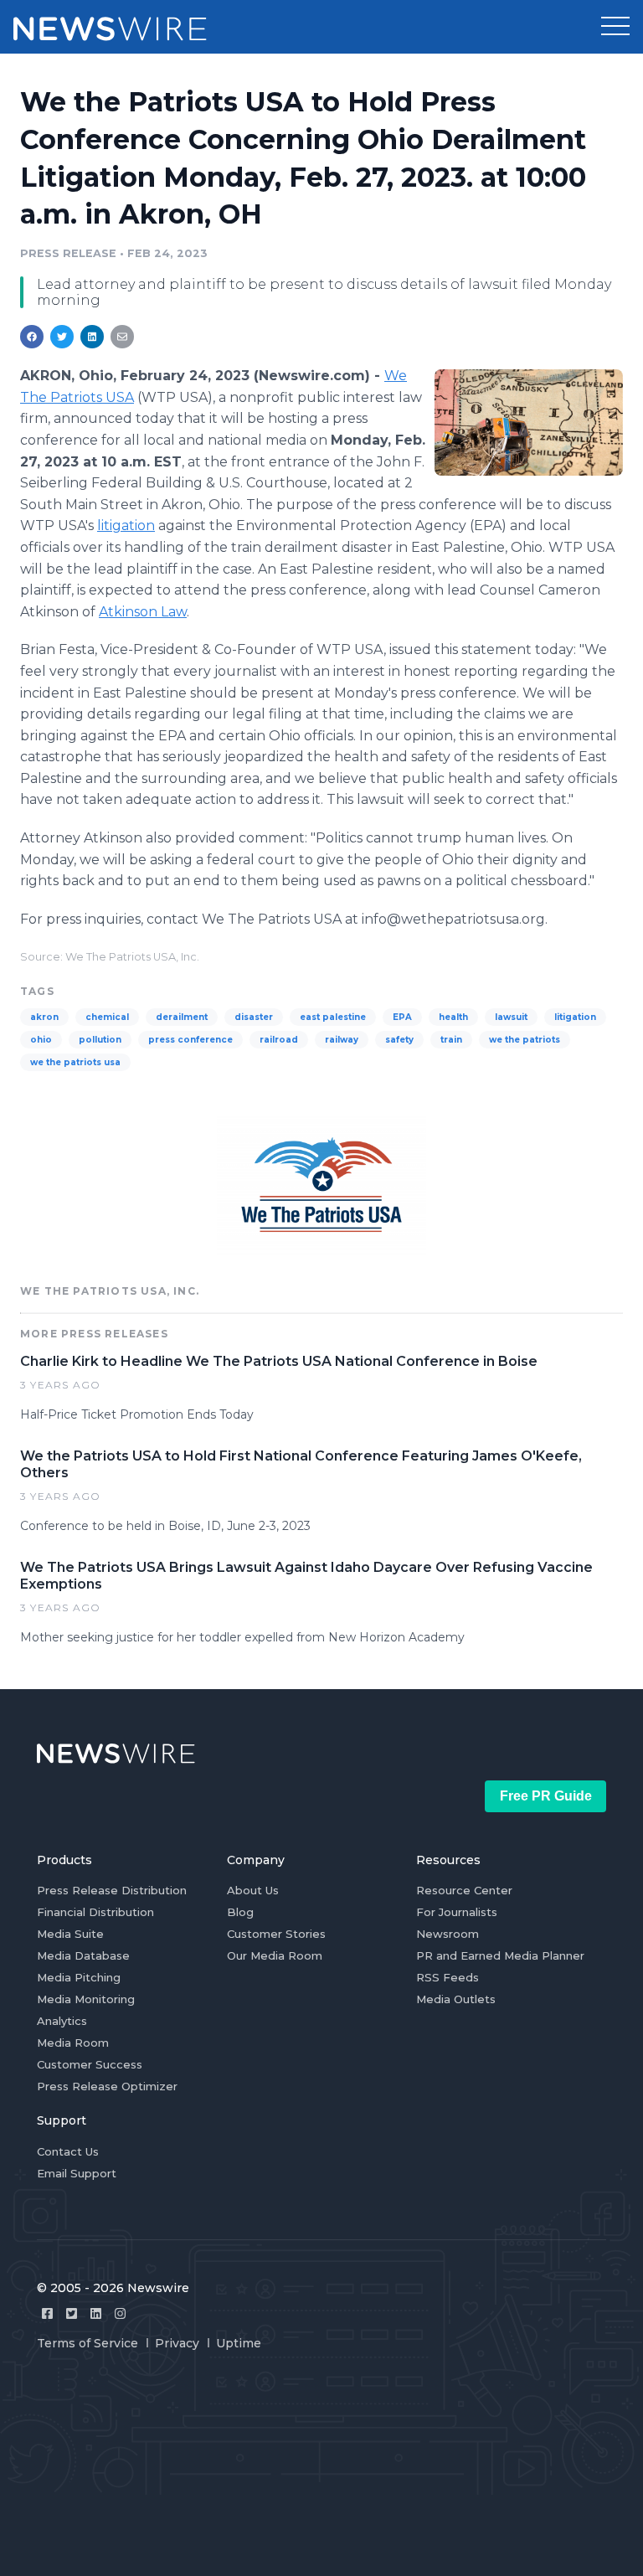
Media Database (83, 1955)
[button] (615, 27)
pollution (100, 1040)
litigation (126, 526)
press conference (190, 1040)
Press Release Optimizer (107, 2086)
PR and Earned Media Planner (500, 1955)
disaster (254, 1017)
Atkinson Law (143, 612)
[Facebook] (47, 2313)
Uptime (239, 2343)
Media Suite (70, 1934)
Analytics (62, 2021)
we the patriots (525, 1040)
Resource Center (464, 1890)
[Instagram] (120, 2313)
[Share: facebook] (32, 337)
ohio (41, 1040)
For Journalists (457, 1912)
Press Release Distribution (112, 1890)
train (451, 1040)
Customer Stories (276, 1934)
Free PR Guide (546, 1796)
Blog (240, 1912)
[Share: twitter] (62, 337)
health (453, 1017)
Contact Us (68, 2151)
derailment (182, 1017)
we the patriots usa (75, 1062)
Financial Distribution (95, 1912)
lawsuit (511, 1017)
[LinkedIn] (96, 2313)
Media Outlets (456, 1999)
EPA (402, 1017)
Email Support (77, 2173)
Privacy (177, 2343)
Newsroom (448, 1934)
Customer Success (90, 2064)
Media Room (73, 2043)
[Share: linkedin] (93, 337)
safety (399, 1040)
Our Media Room (275, 1955)
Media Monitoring (86, 1999)
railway (342, 1040)
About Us (253, 1890)
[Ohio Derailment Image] (529, 422)
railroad (279, 1040)
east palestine (333, 1017)
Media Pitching (79, 1977)
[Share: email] (122, 337)
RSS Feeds (448, 1977)
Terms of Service (87, 2343)
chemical (107, 1017)
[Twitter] (72, 2313)
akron (44, 1017)
